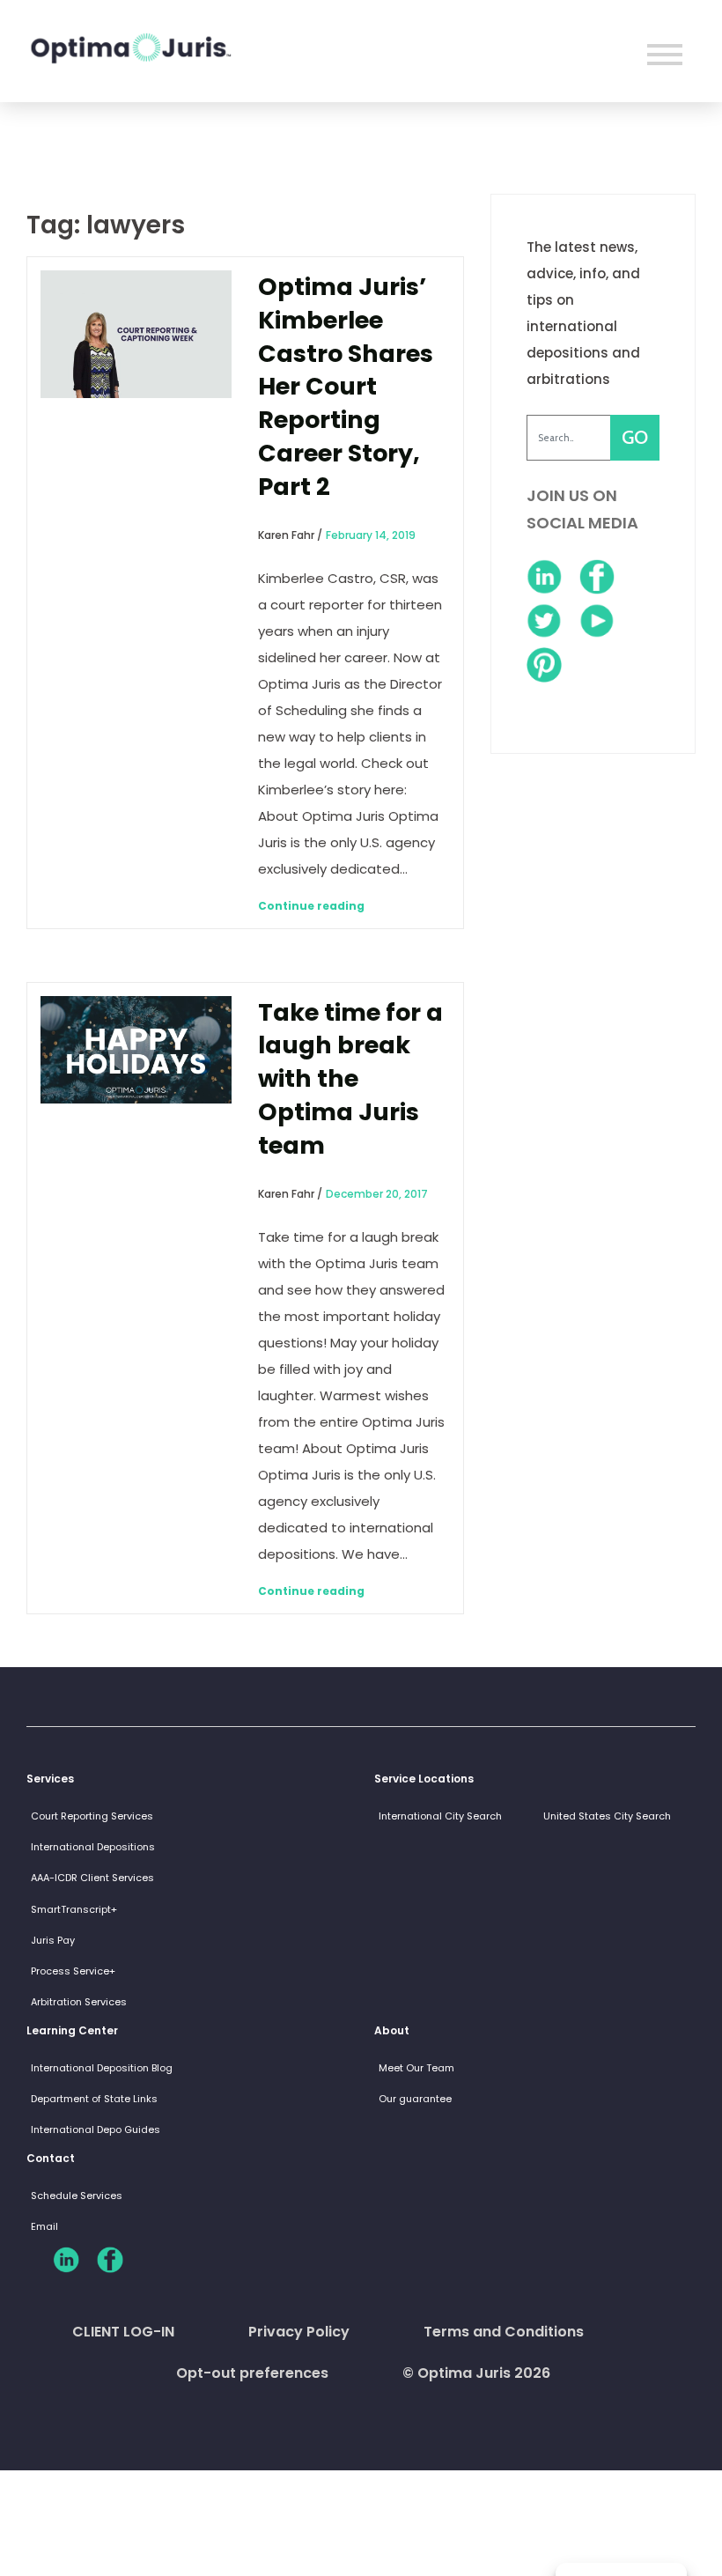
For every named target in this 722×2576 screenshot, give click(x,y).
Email (44, 2226)
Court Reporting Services (92, 1816)
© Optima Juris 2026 (476, 2373)
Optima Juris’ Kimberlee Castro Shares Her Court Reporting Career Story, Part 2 (346, 387)
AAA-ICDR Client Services (92, 1878)
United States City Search (607, 1816)
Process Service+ (73, 1971)
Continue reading (311, 906)
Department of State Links (94, 2099)
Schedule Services (77, 2196)
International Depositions (93, 1847)
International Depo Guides (96, 2129)
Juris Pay (53, 1940)
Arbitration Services (79, 2002)
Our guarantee (415, 2099)
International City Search (440, 1816)
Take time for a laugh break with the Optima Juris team (350, 1079)
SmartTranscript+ (74, 1909)
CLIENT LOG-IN (123, 2332)
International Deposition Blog (102, 2068)
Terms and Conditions (504, 2332)
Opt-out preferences (252, 2373)
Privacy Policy (299, 2332)
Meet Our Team (416, 2068)
